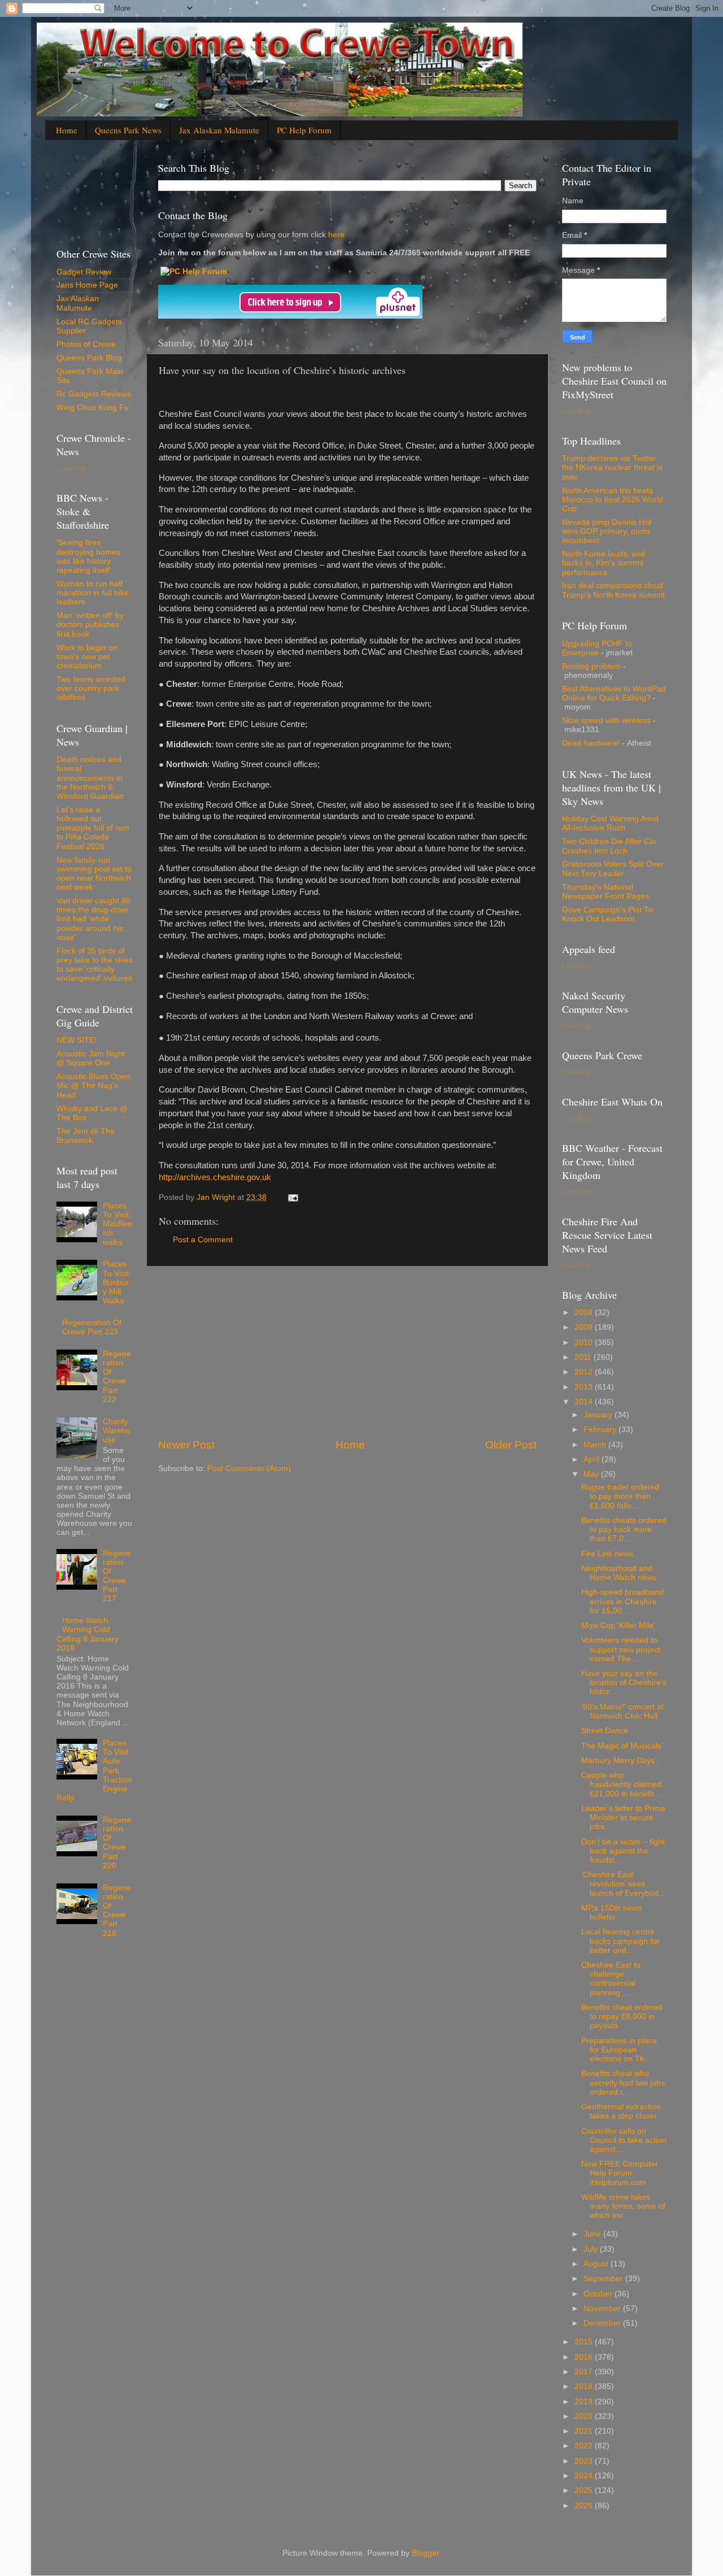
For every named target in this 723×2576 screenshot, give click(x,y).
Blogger (425, 2553)
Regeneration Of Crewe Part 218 (117, 1911)
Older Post (511, 1445)
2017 (585, 2372)
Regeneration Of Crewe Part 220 (117, 1843)
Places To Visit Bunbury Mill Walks (116, 1282)
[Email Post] (292, 1197)
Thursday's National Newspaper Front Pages (606, 892)
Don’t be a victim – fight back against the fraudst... (623, 1851)
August (597, 2264)
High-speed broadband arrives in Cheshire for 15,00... (622, 1601)
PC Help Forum (304, 130)
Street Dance (605, 1731)
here (335, 235)
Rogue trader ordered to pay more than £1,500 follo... (620, 1496)
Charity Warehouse (117, 1431)
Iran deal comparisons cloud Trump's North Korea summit (613, 590)
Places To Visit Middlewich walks (117, 1224)
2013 (585, 1387)
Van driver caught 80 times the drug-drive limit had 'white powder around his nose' (93, 919)
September (604, 2279)
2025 (585, 2490)
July (592, 2249)
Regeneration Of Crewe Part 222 (117, 1377)
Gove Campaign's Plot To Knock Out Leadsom (607, 914)
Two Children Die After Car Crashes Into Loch (609, 846)
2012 (585, 1372)
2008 (585, 1313)
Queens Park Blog (89, 358)
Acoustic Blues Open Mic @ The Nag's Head (93, 1085)
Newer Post (186, 1445)
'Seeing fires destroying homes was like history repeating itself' (88, 556)
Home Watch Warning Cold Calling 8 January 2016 (88, 1634)
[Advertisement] (347, 1352)
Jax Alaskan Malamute (219, 130)
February (601, 1430)
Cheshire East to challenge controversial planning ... (611, 1979)
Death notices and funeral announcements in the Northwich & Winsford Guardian (90, 778)
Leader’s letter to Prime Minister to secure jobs (623, 1818)
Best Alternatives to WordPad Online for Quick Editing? (614, 693)
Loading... (74, 468)
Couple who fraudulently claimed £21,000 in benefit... (621, 1784)
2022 (585, 2446)
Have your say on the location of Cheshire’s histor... (624, 1683)
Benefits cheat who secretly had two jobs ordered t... (623, 2083)
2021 (585, 2431)
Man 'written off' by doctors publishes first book (90, 625)
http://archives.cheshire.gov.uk (215, 1177)
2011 (584, 1357)
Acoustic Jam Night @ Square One (91, 1058)
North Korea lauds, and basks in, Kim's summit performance (604, 563)
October (599, 2294)
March (596, 1445)
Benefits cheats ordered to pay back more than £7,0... (624, 1529)
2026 (585, 2506)
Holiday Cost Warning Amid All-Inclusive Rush (610, 823)
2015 (585, 2342)
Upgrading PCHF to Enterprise (597, 648)
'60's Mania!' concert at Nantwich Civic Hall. (622, 1711)
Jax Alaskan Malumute (78, 303)
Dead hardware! (591, 743)
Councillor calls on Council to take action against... (624, 2140)
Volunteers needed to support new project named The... (621, 1649)
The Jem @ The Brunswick (86, 1136)
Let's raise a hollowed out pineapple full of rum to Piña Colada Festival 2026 (93, 828)
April (593, 1459)
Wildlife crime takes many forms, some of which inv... (623, 2206)
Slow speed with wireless (606, 721)
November (603, 2309)
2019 (585, 2402)
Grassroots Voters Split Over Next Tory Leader (613, 869)
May (592, 1474)
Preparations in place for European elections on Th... (619, 2050)
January (599, 1415)
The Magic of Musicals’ (622, 1746)
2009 (585, 1327)
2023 (585, 2461)
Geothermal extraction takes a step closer (621, 2111)
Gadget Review (84, 272)
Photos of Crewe (86, 344)
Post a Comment (203, 1240)
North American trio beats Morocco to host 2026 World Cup (613, 500)
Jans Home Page (87, 285)
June (593, 2234)
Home (67, 130)
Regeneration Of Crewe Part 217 (117, 1576)
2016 (585, 2357)
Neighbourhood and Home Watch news (619, 1573)
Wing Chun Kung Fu (93, 408)
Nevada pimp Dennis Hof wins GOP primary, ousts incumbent (607, 531)
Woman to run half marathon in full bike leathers (93, 593)
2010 (585, 1343)
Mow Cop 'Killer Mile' (618, 1626)
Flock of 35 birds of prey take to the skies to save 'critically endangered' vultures (95, 965)
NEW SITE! (77, 1040)
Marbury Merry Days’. (620, 1761)
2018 (585, 2386)
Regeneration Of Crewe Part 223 (92, 1327)
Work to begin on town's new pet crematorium (87, 657)
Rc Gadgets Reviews (94, 394)
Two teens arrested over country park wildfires (91, 688)
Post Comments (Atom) (249, 1468)
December (603, 2323)
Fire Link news (607, 1554)
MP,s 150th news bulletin (611, 1913)
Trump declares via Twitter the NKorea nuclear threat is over (612, 467)
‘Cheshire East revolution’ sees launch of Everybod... (623, 1884)
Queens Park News (128, 130)
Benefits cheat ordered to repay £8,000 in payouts (622, 2016)
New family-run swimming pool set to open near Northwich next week (94, 874)
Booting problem (591, 666)
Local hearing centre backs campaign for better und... (620, 1941)
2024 (585, 2476)
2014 (585, 1402)
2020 (585, 2416)
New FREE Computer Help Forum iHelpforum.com (620, 2173)
